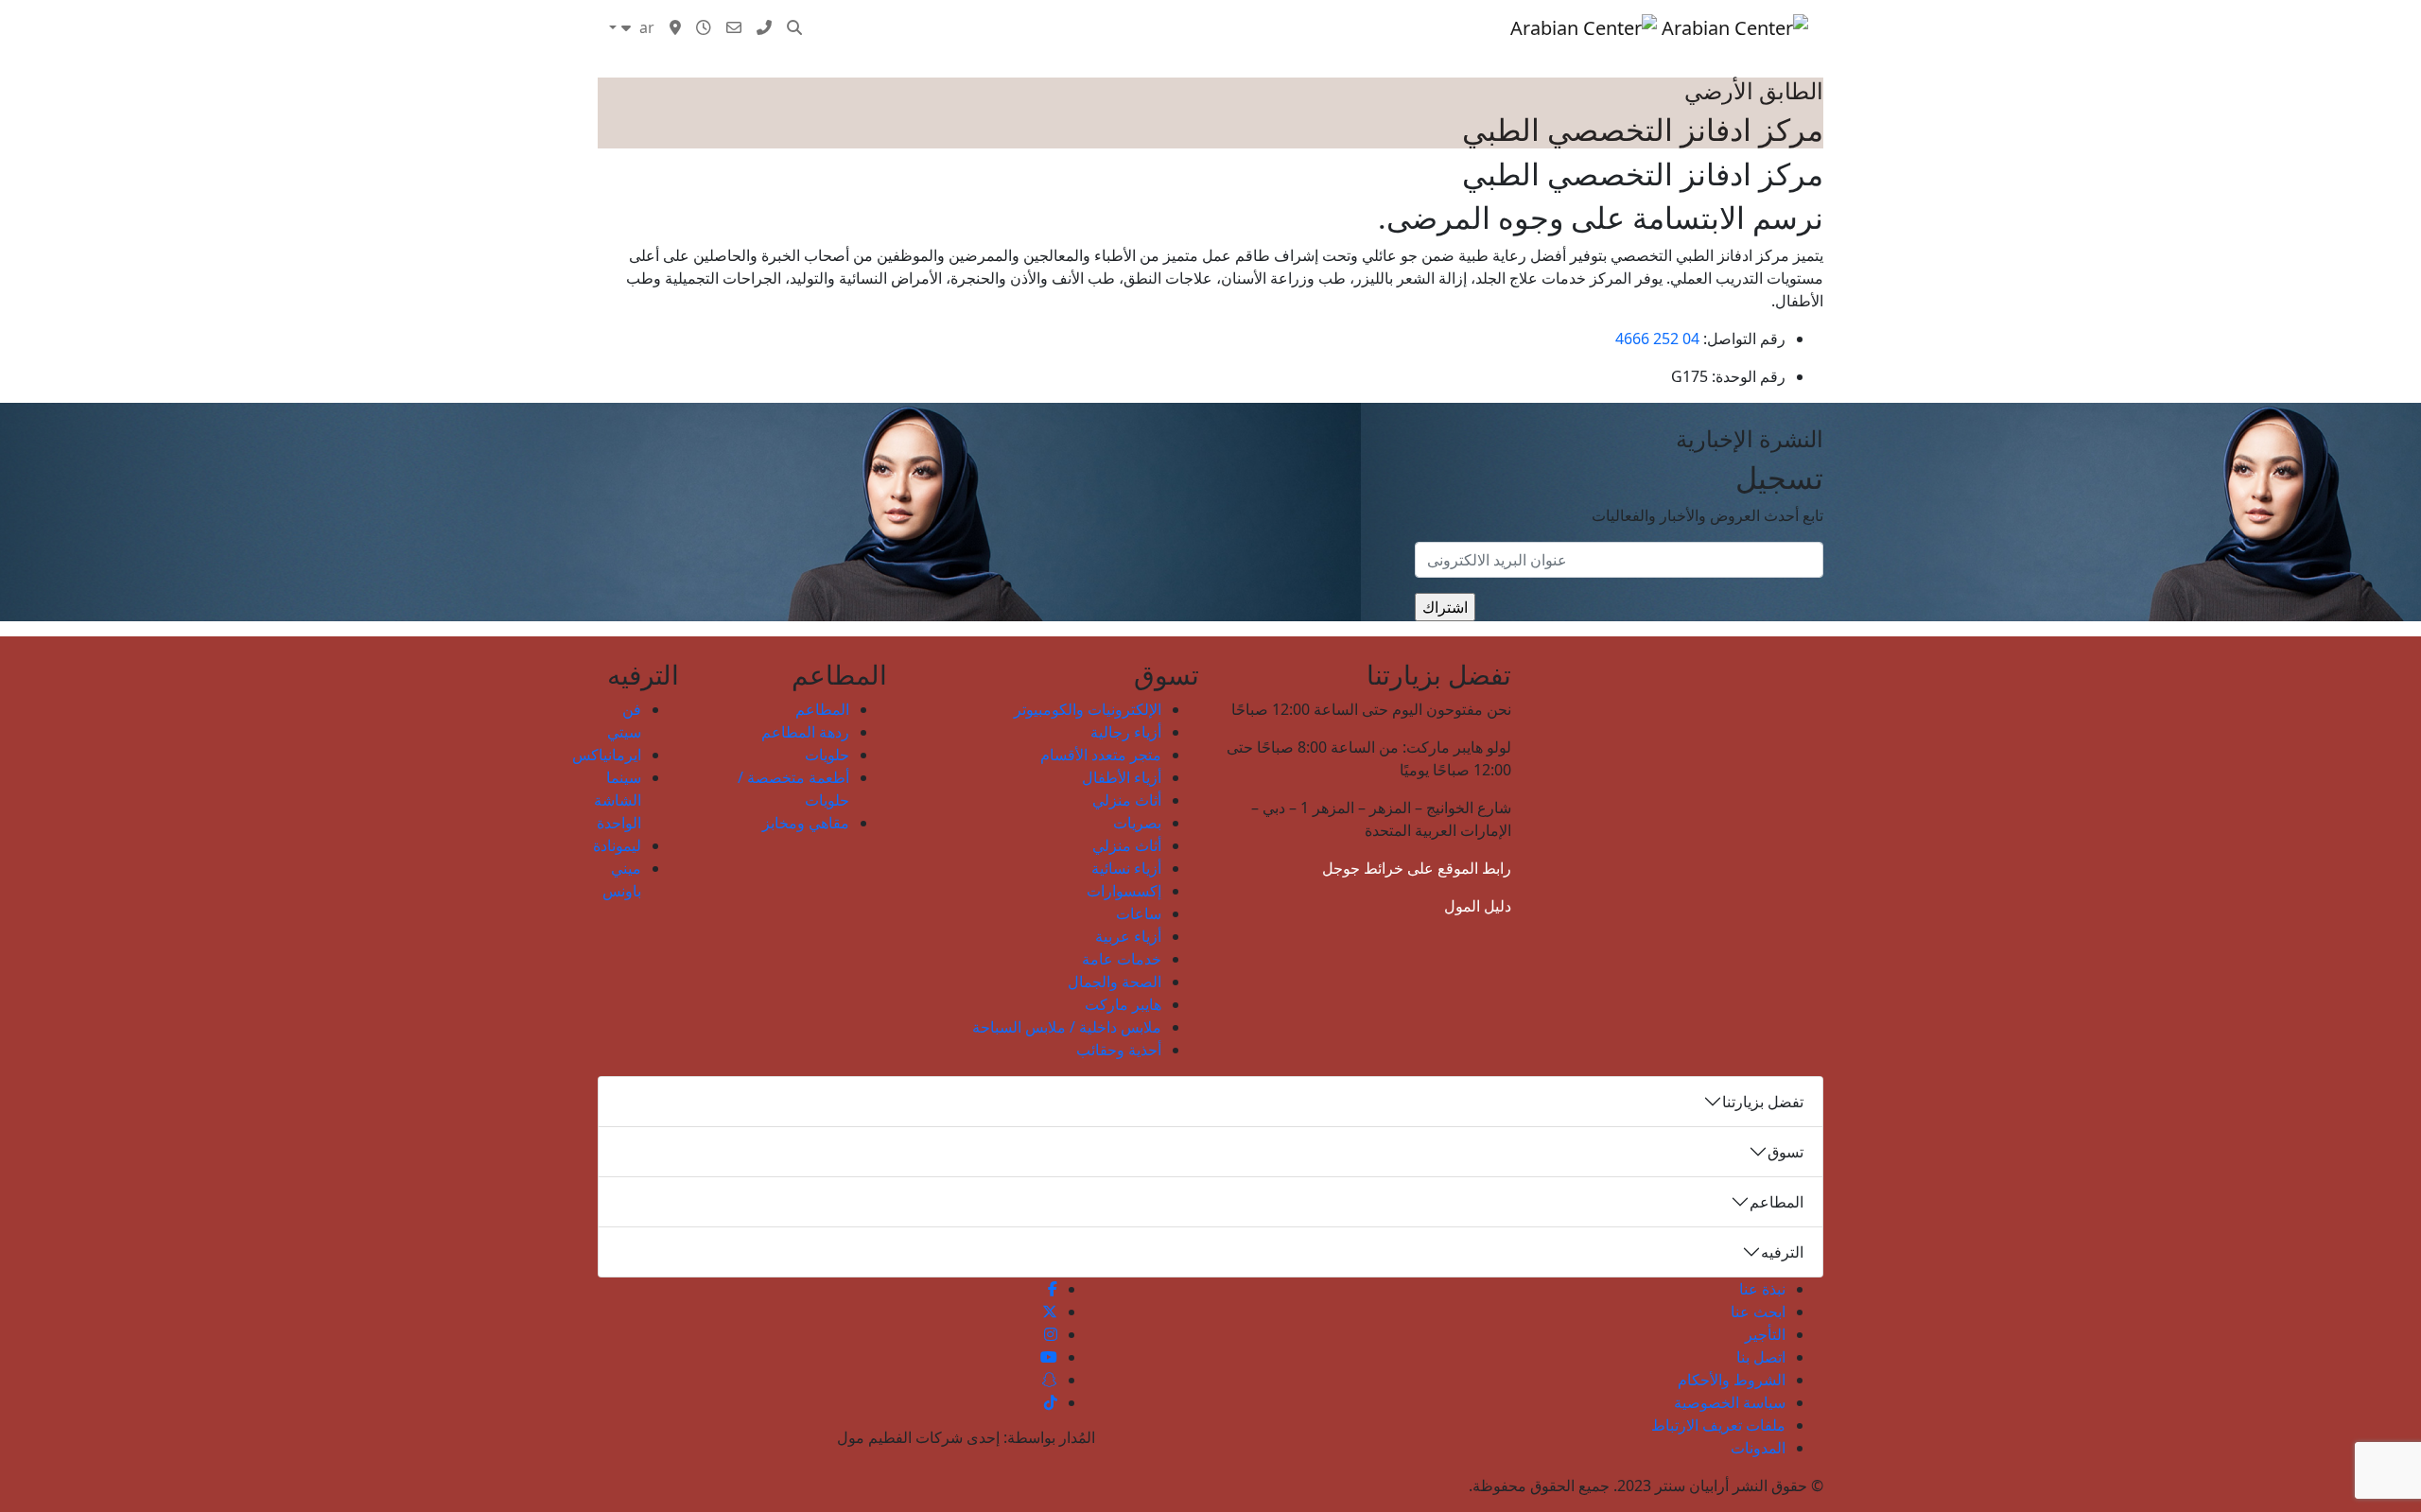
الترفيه (1782, 1252)
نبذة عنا (1762, 1289)
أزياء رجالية (1126, 732)
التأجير (1765, 1334)
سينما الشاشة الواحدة (618, 800)
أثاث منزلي (1127, 800)
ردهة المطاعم (805, 732)
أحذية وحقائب (1119, 1050)
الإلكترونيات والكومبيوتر (1088, 709)
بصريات (1137, 823)
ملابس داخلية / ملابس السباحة (1067, 1027)
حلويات (827, 755)
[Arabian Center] (1659, 27)
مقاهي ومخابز (806, 823)
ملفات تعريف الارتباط (1718, 1425)
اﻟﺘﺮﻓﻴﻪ (1337, 27)
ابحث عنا (1758, 1312)
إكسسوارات (1124, 891)
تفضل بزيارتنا (1763, 1102)
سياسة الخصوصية (1730, 1402)
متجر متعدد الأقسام (1101, 755)
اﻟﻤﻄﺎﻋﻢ (1402, 27)
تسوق (1483, 27)
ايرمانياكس (607, 755)
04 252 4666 (1657, 339)
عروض (1205, 27)
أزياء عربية (1128, 936)
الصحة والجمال (1115, 982)
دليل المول (1478, 906)
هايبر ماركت (1123, 1004)
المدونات (1070, 27)
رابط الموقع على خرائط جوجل (1417, 868)
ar (645, 27)
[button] (794, 27)
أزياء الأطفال (1122, 777)
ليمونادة (617, 845)
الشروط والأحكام (1732, 1380)
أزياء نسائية (1126, 868)
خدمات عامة (1122, 959)
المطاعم (822, 709)
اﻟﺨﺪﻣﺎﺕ (1141, 27)
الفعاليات (1271, 27)
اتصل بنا (1761, 1357)
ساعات (1139, 913)
